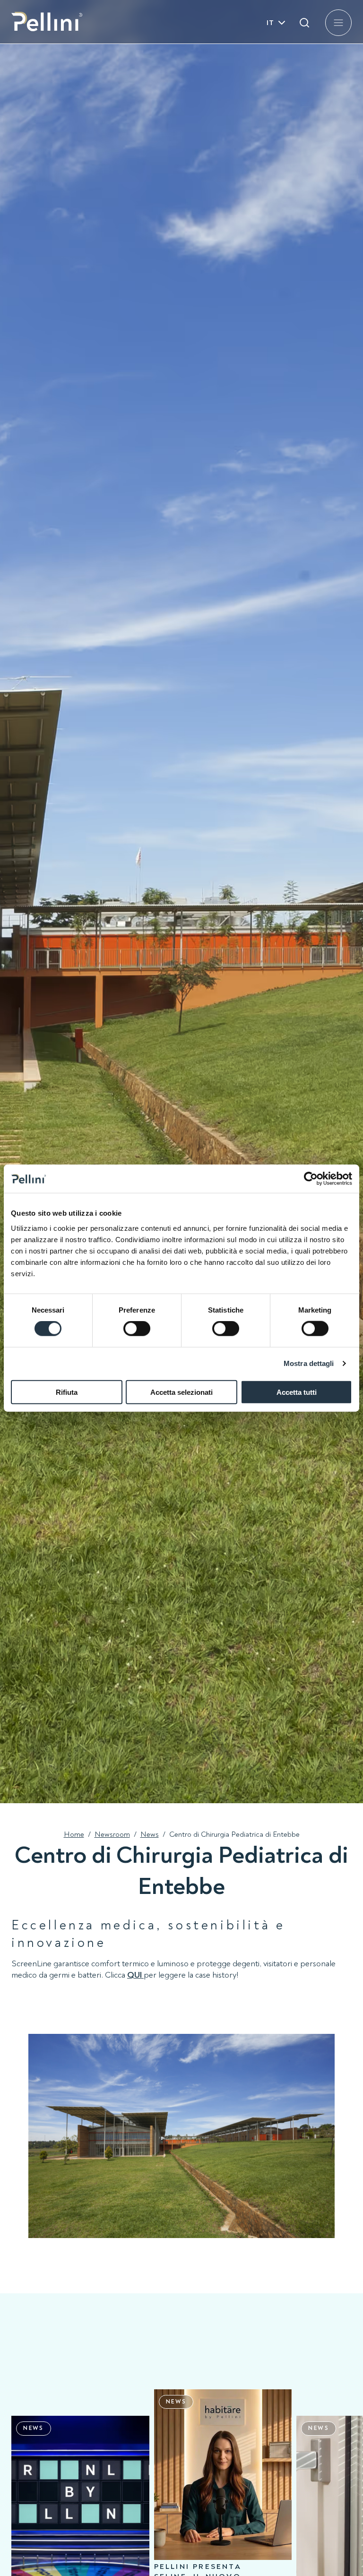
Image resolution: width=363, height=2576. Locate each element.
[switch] (137, 1329)
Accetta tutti (297, 1392)
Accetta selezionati (181, 1392)
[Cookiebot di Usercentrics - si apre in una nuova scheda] (311, 1179)
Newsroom (112, 1834)
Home (74, 1834)
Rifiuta (67, 1392)
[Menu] (338, 23)
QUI (134, 1975)
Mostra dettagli (309, 1363)
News (150, 1834)
